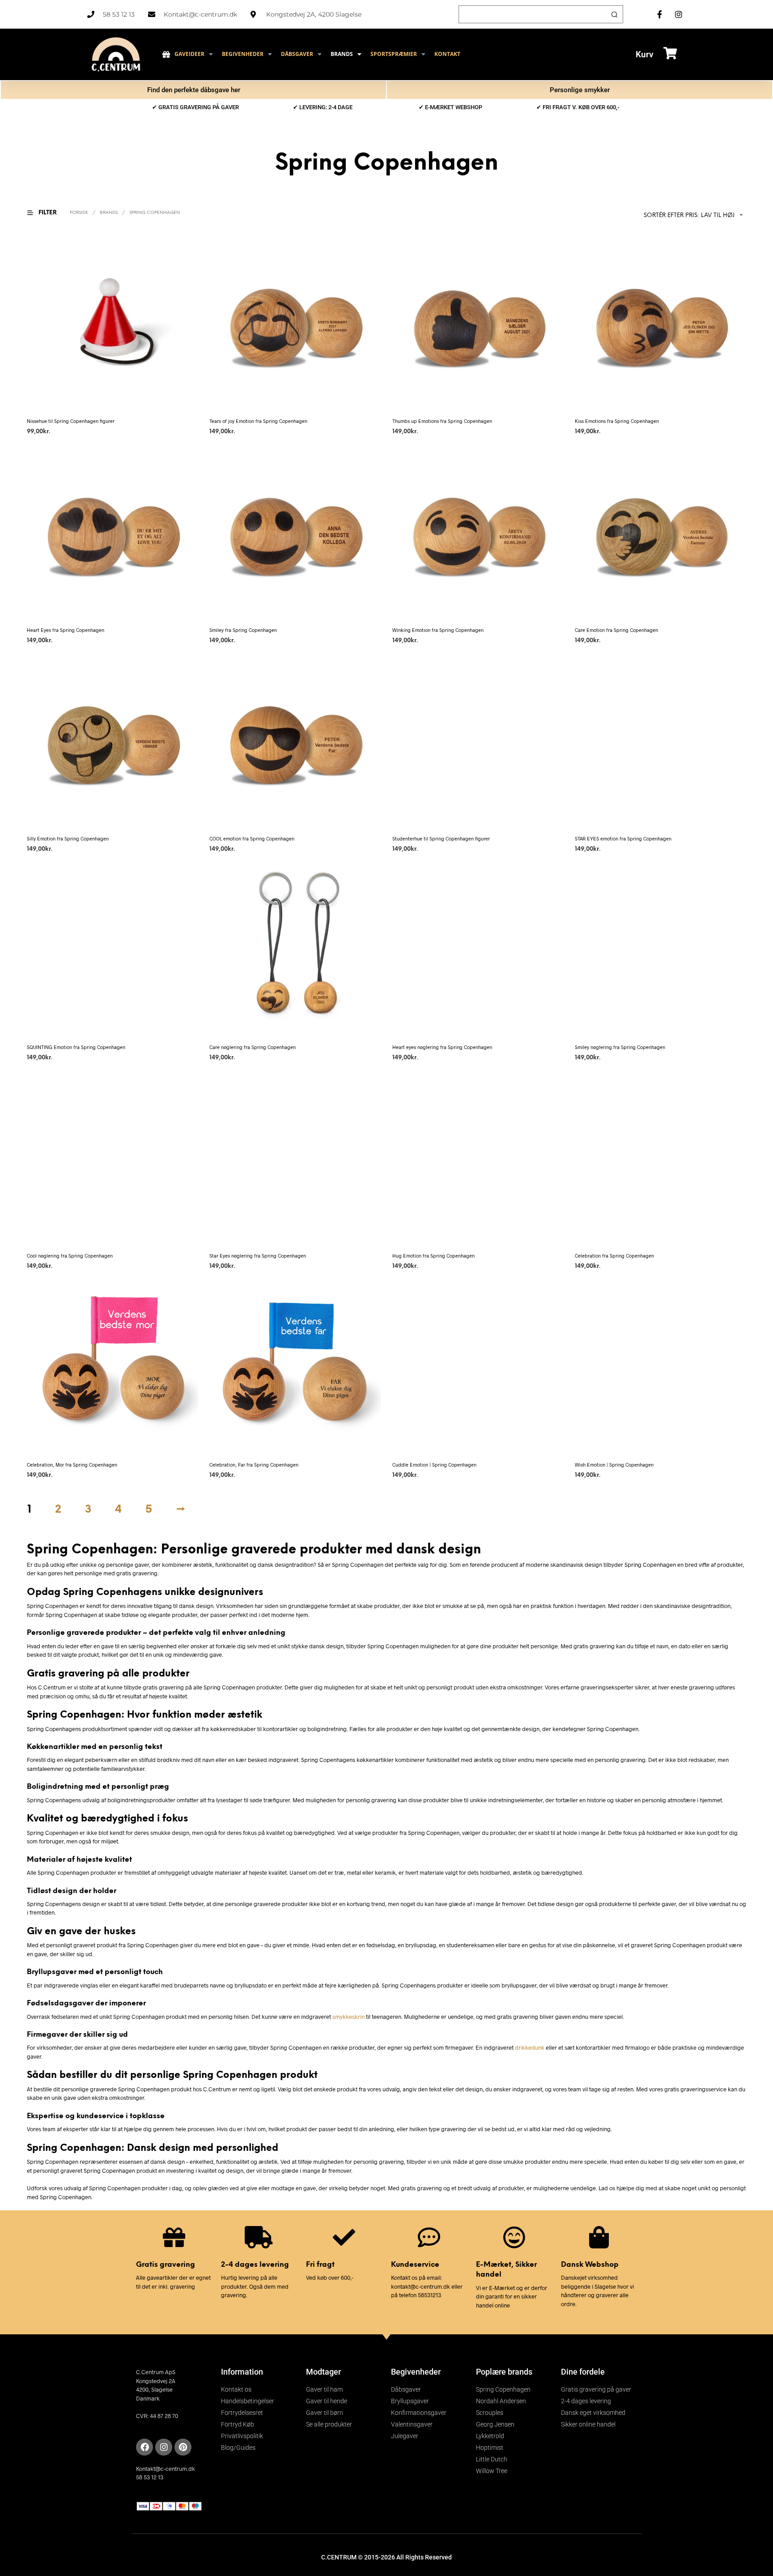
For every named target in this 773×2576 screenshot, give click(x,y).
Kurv (645, 54)
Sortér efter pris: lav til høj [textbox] (689, 215)
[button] (47, 213)
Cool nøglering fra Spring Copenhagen (70, 1256)
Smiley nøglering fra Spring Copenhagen (620, 1047)
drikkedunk (530, 2047)
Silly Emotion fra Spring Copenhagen (68, 838)
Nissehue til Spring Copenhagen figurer (71, 421)
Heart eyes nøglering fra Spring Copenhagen (442, 1047)
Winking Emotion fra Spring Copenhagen (438, 630)
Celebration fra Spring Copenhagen (614, 1256)
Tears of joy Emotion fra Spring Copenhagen (258, 421)
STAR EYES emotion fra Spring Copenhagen (623, 838)
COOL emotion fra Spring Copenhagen (252, 838)
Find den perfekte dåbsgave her (194, 90)
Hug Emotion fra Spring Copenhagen (433, 1256)
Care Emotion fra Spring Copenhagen (616, 630)
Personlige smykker (580, 90)
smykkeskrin (348, 2017)
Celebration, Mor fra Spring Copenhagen (72, 1465)
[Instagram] (164, 2447)
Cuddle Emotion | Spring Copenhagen (434, 1465)
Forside (79, 213)
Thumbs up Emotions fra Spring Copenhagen (442, 421)
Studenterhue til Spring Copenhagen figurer (441, 838)
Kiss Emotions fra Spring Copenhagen (617, 421)
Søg (614, 14)
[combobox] (678, 215)
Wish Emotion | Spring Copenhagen (614, 1465)
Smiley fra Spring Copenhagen (243, 630)
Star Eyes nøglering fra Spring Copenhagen (258, 1256)
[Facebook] (144, 2447)
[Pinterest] (183, 2447)
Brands (109, 213)
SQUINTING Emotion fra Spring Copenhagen (76, 1047)
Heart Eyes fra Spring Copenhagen (66, 630)
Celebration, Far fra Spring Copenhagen (254, 1465)
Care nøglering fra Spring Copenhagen (253, 1047)
